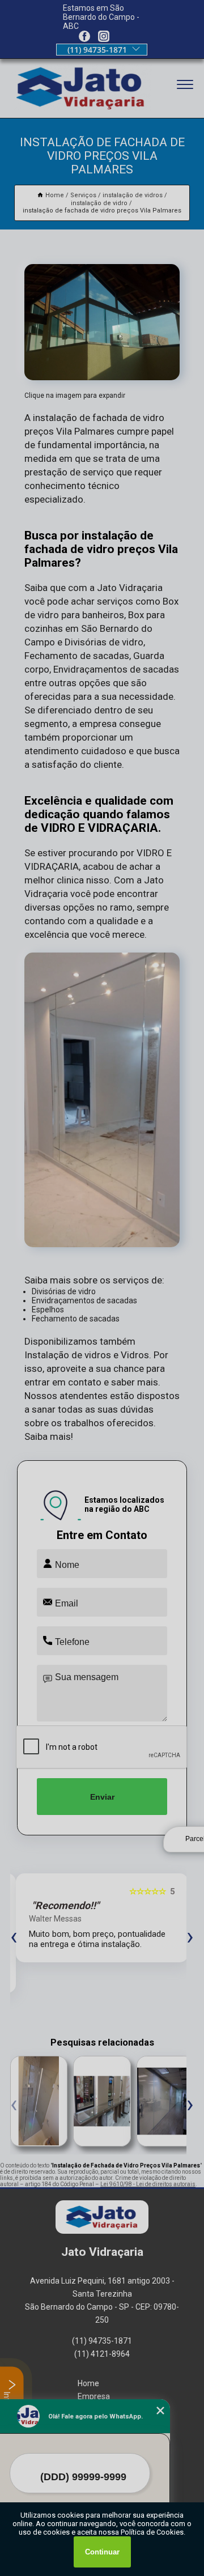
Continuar (102, 2552)
